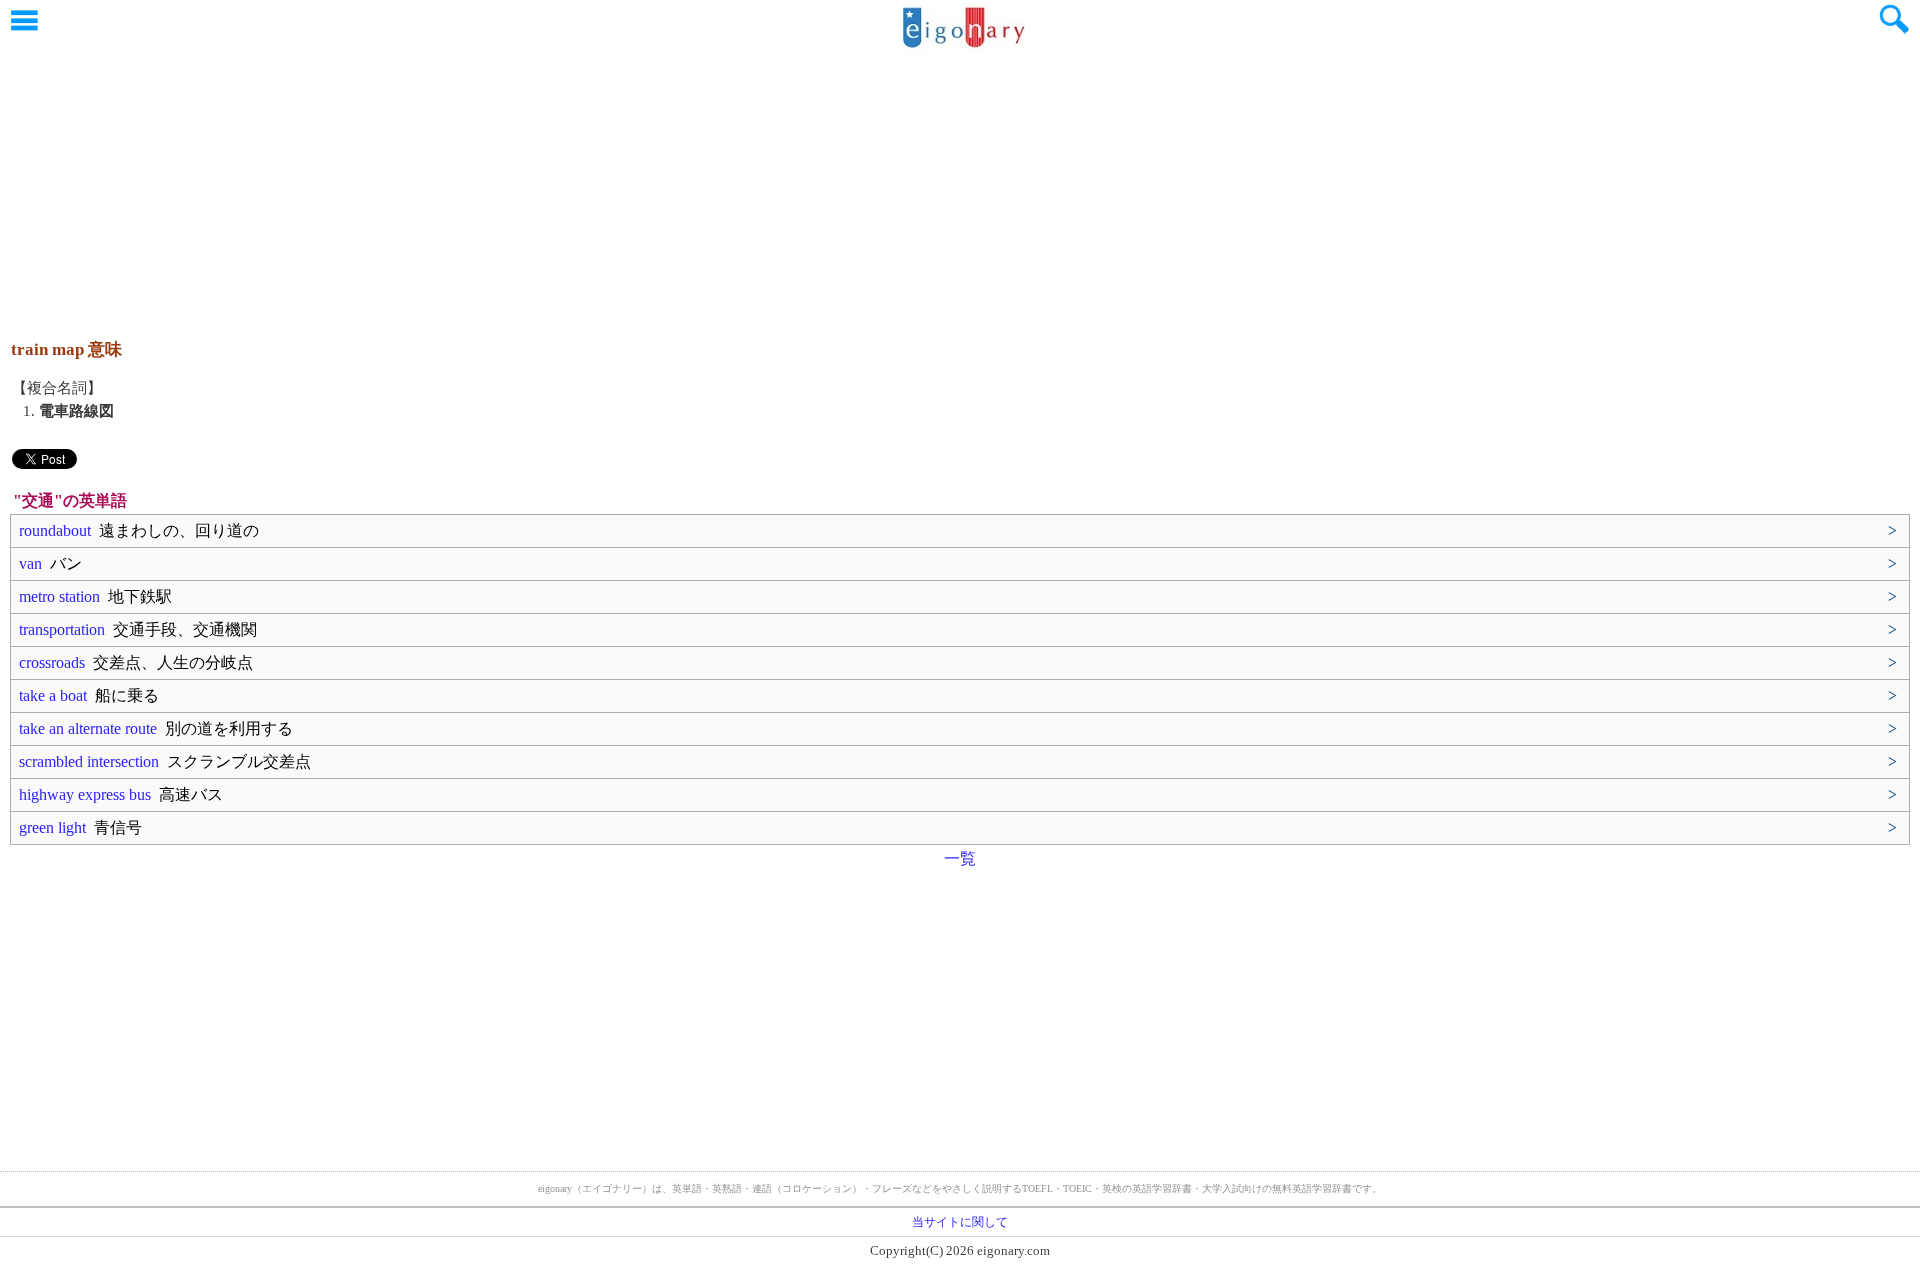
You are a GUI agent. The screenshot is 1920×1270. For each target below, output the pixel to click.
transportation (138, 629)
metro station (95, 596)
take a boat (89, 695)
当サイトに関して (960, 1222)
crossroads (136, 662)
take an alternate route (156, 728)
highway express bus (121, 794)
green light (80, 827)
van (50, 563)
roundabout (139, 530)
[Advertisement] (960, 185)
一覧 (960, 858)
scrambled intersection (165, 761)
